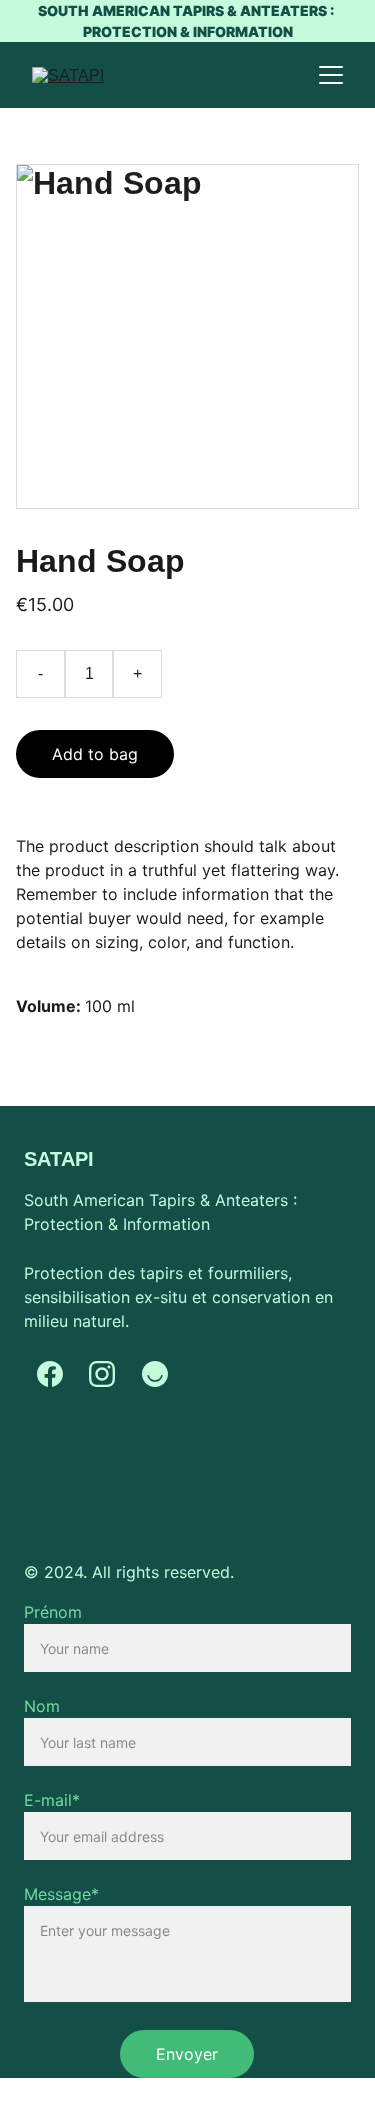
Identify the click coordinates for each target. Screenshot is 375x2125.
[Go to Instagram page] (102, 1374)
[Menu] (331, 75)
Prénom (53, 1612)
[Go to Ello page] (155, 1374)
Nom (42, 1706)
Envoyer (187, 2054)
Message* (61, 1894)
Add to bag (95, 754)
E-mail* (52, 1800)
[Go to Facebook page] (50, 1374)
